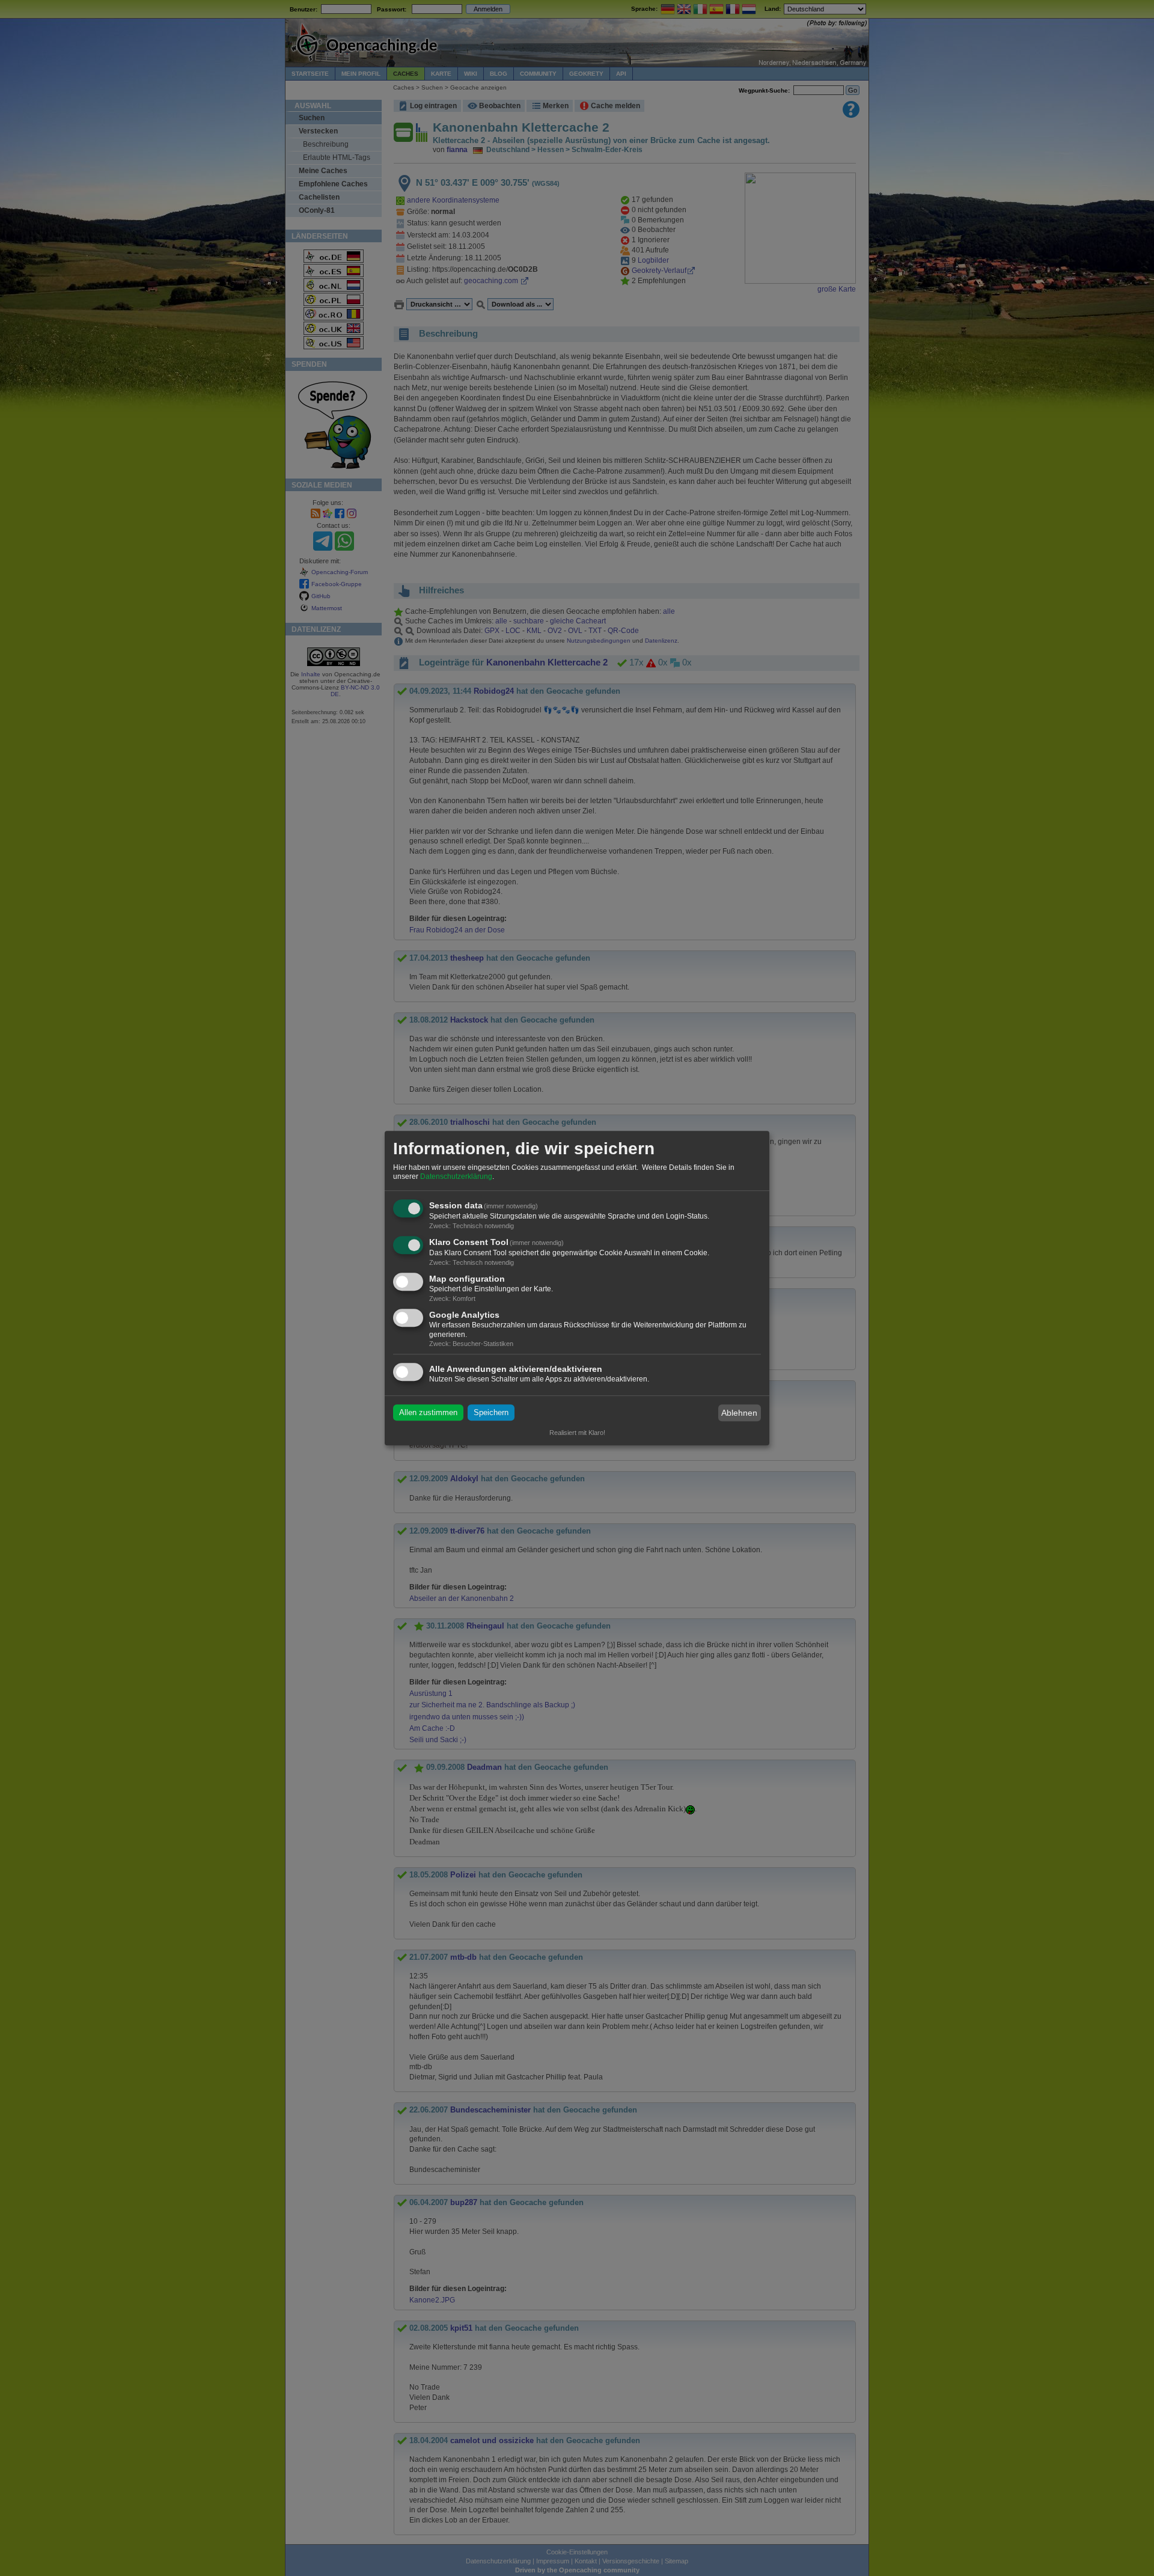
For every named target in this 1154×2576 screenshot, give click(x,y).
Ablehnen (739, 1413)
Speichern (491, 1413)
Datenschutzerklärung (456, 1177)
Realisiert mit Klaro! (577, 1433)
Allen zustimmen (428, 1413)
